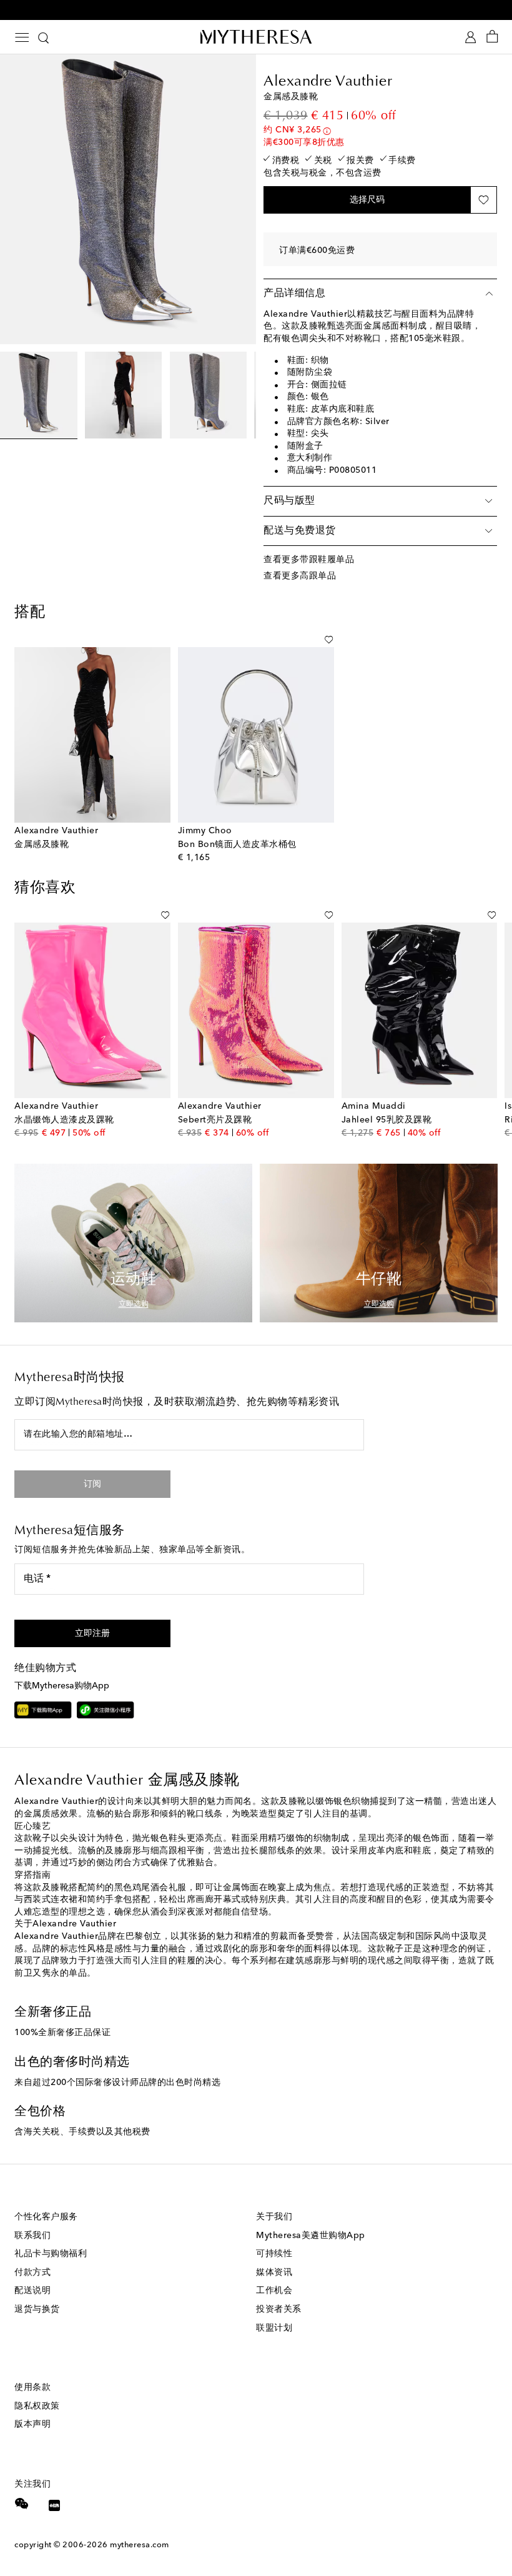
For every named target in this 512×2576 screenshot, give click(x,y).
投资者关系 (279, 2309)
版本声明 (32, 2424)
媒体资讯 (274, 2272)
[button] (367, 200)
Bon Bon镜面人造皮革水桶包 (237, 845)
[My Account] (470, 37)
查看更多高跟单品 (300, 576)
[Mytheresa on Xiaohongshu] (54, 2507)
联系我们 (32, 2236)
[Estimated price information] (327, 131)
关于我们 (274, 2217)
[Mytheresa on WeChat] (22, 2504)
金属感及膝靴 (42, 845)
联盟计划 (274, 2328)
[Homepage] (256, 37)
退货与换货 (37, 2309)
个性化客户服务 (46, 2217)
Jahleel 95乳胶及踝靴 (387, 1120)
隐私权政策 (37, 2406)
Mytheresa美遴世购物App (311, 2236)
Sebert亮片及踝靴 (215, 1120)
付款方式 (32, 2272)
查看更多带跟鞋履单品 (309, 560)
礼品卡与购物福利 (51, 2254)
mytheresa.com (140, 2545)
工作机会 (274, 2291)
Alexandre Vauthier (328, 82)
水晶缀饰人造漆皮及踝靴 (64, 1120)
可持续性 (274, 2254)
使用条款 (32, 2387)
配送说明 (32, 2291)
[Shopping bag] (492, 37)
